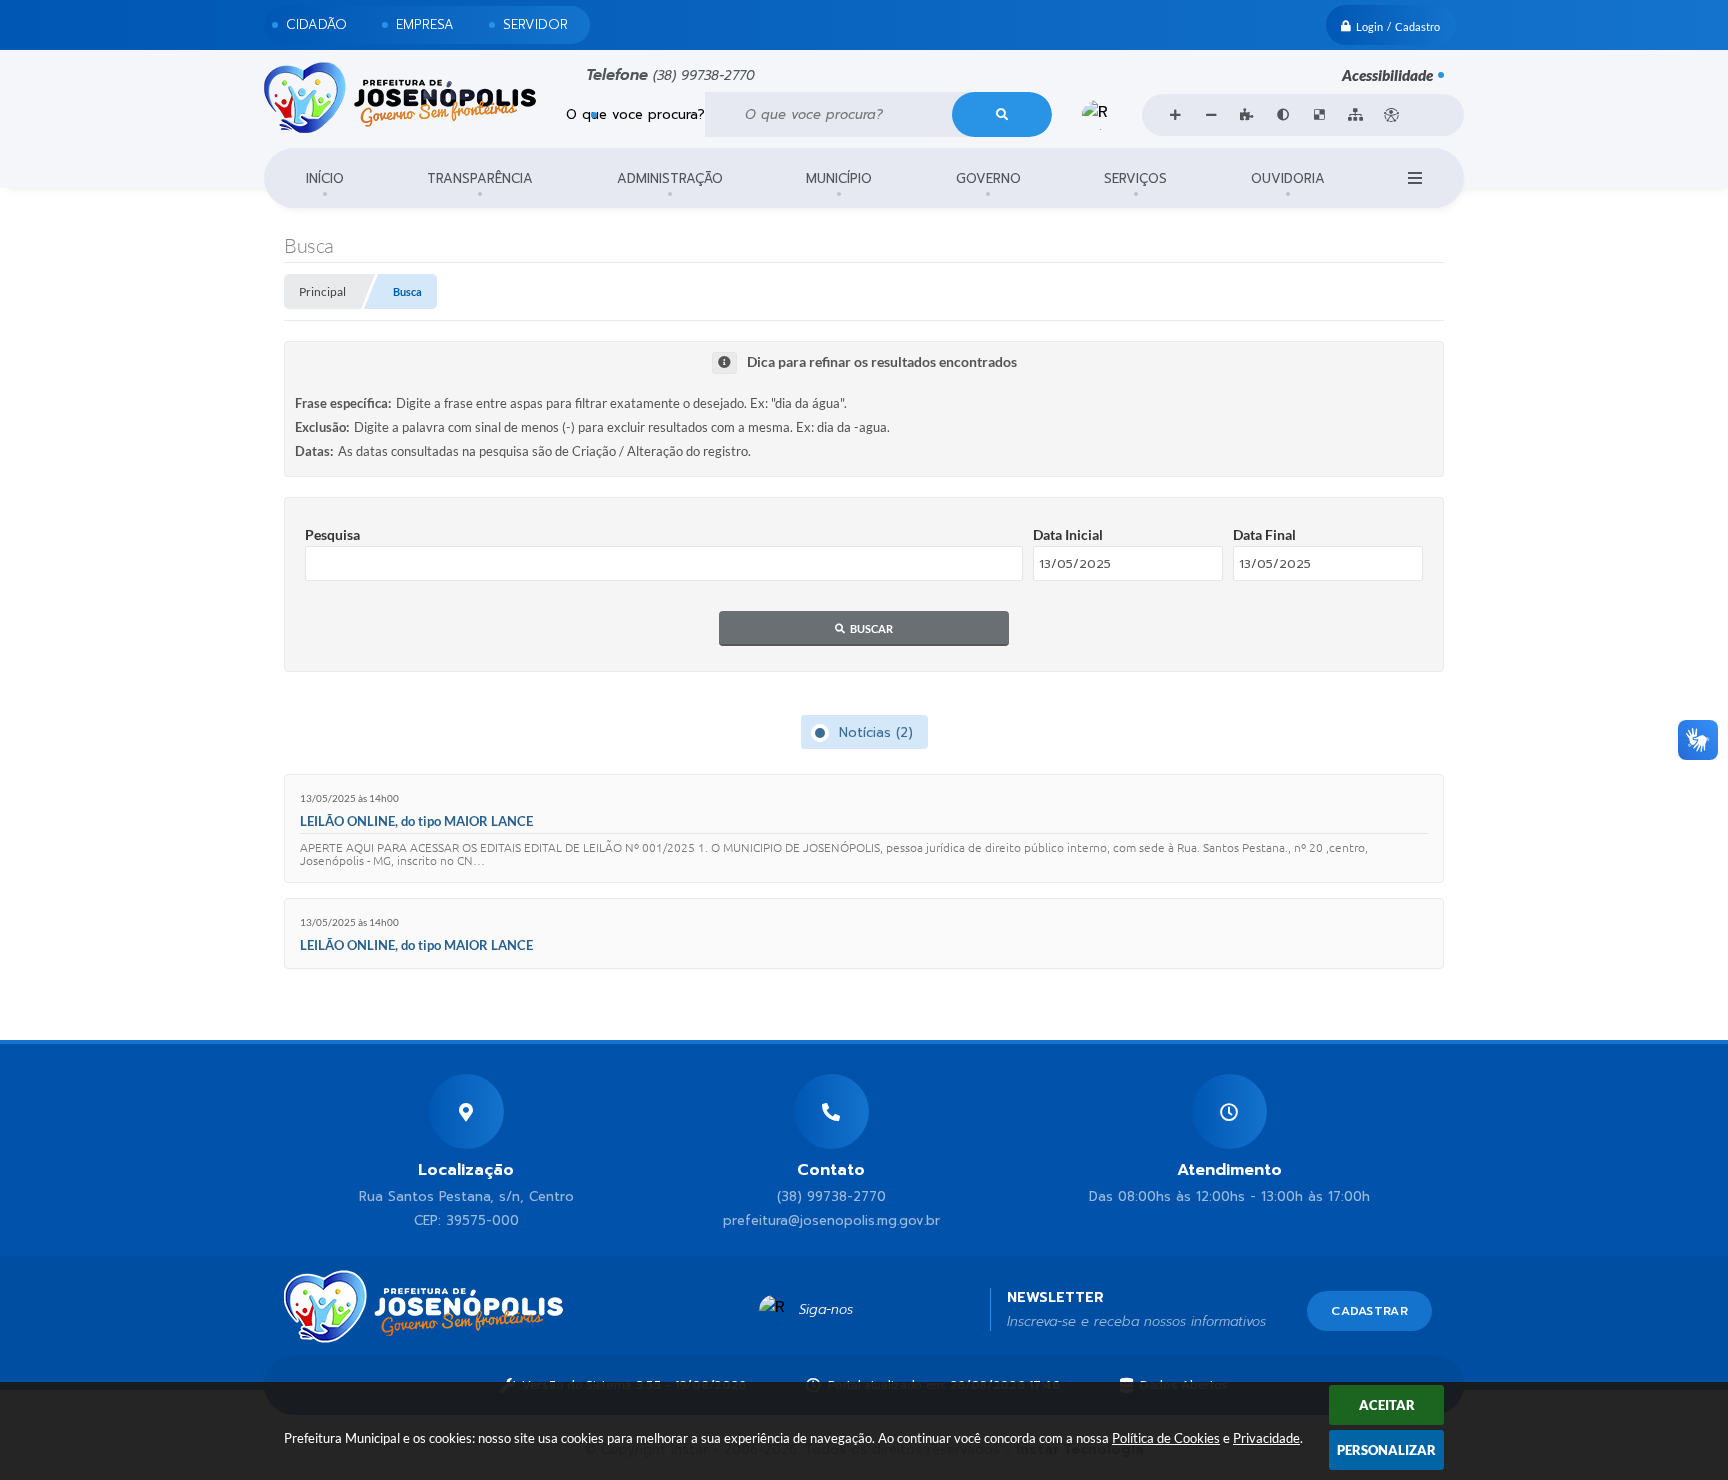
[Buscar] (1002, 114)
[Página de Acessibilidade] (1391, 115)
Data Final (1264, 534)
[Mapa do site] (1355, 115)
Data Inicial (1068, 534)
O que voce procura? (635, 114)
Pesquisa (332, 534)
